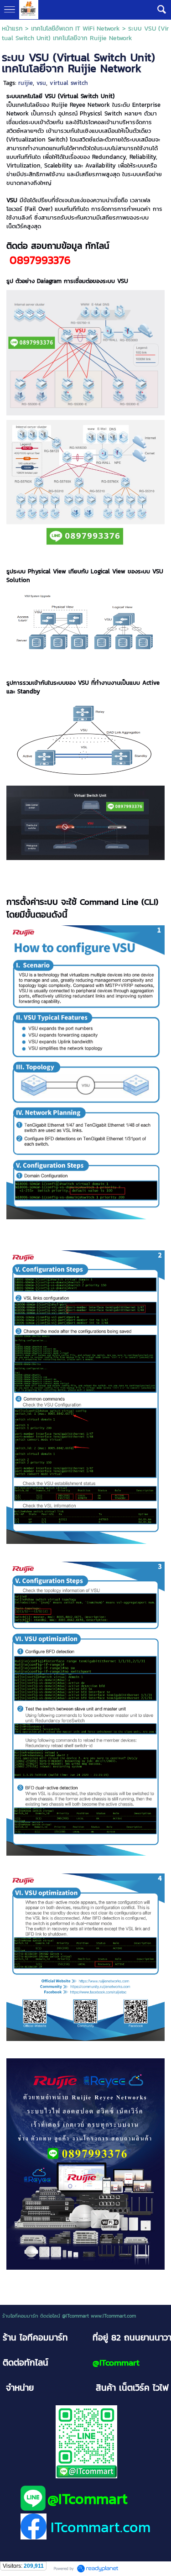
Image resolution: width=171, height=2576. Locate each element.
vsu (41, 83)
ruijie (26, 83)
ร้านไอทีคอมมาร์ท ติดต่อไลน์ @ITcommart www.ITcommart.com (69, 2316)
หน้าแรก (12, 29)
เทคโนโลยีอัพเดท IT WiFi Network (75, 29)
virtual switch (69, 83)
